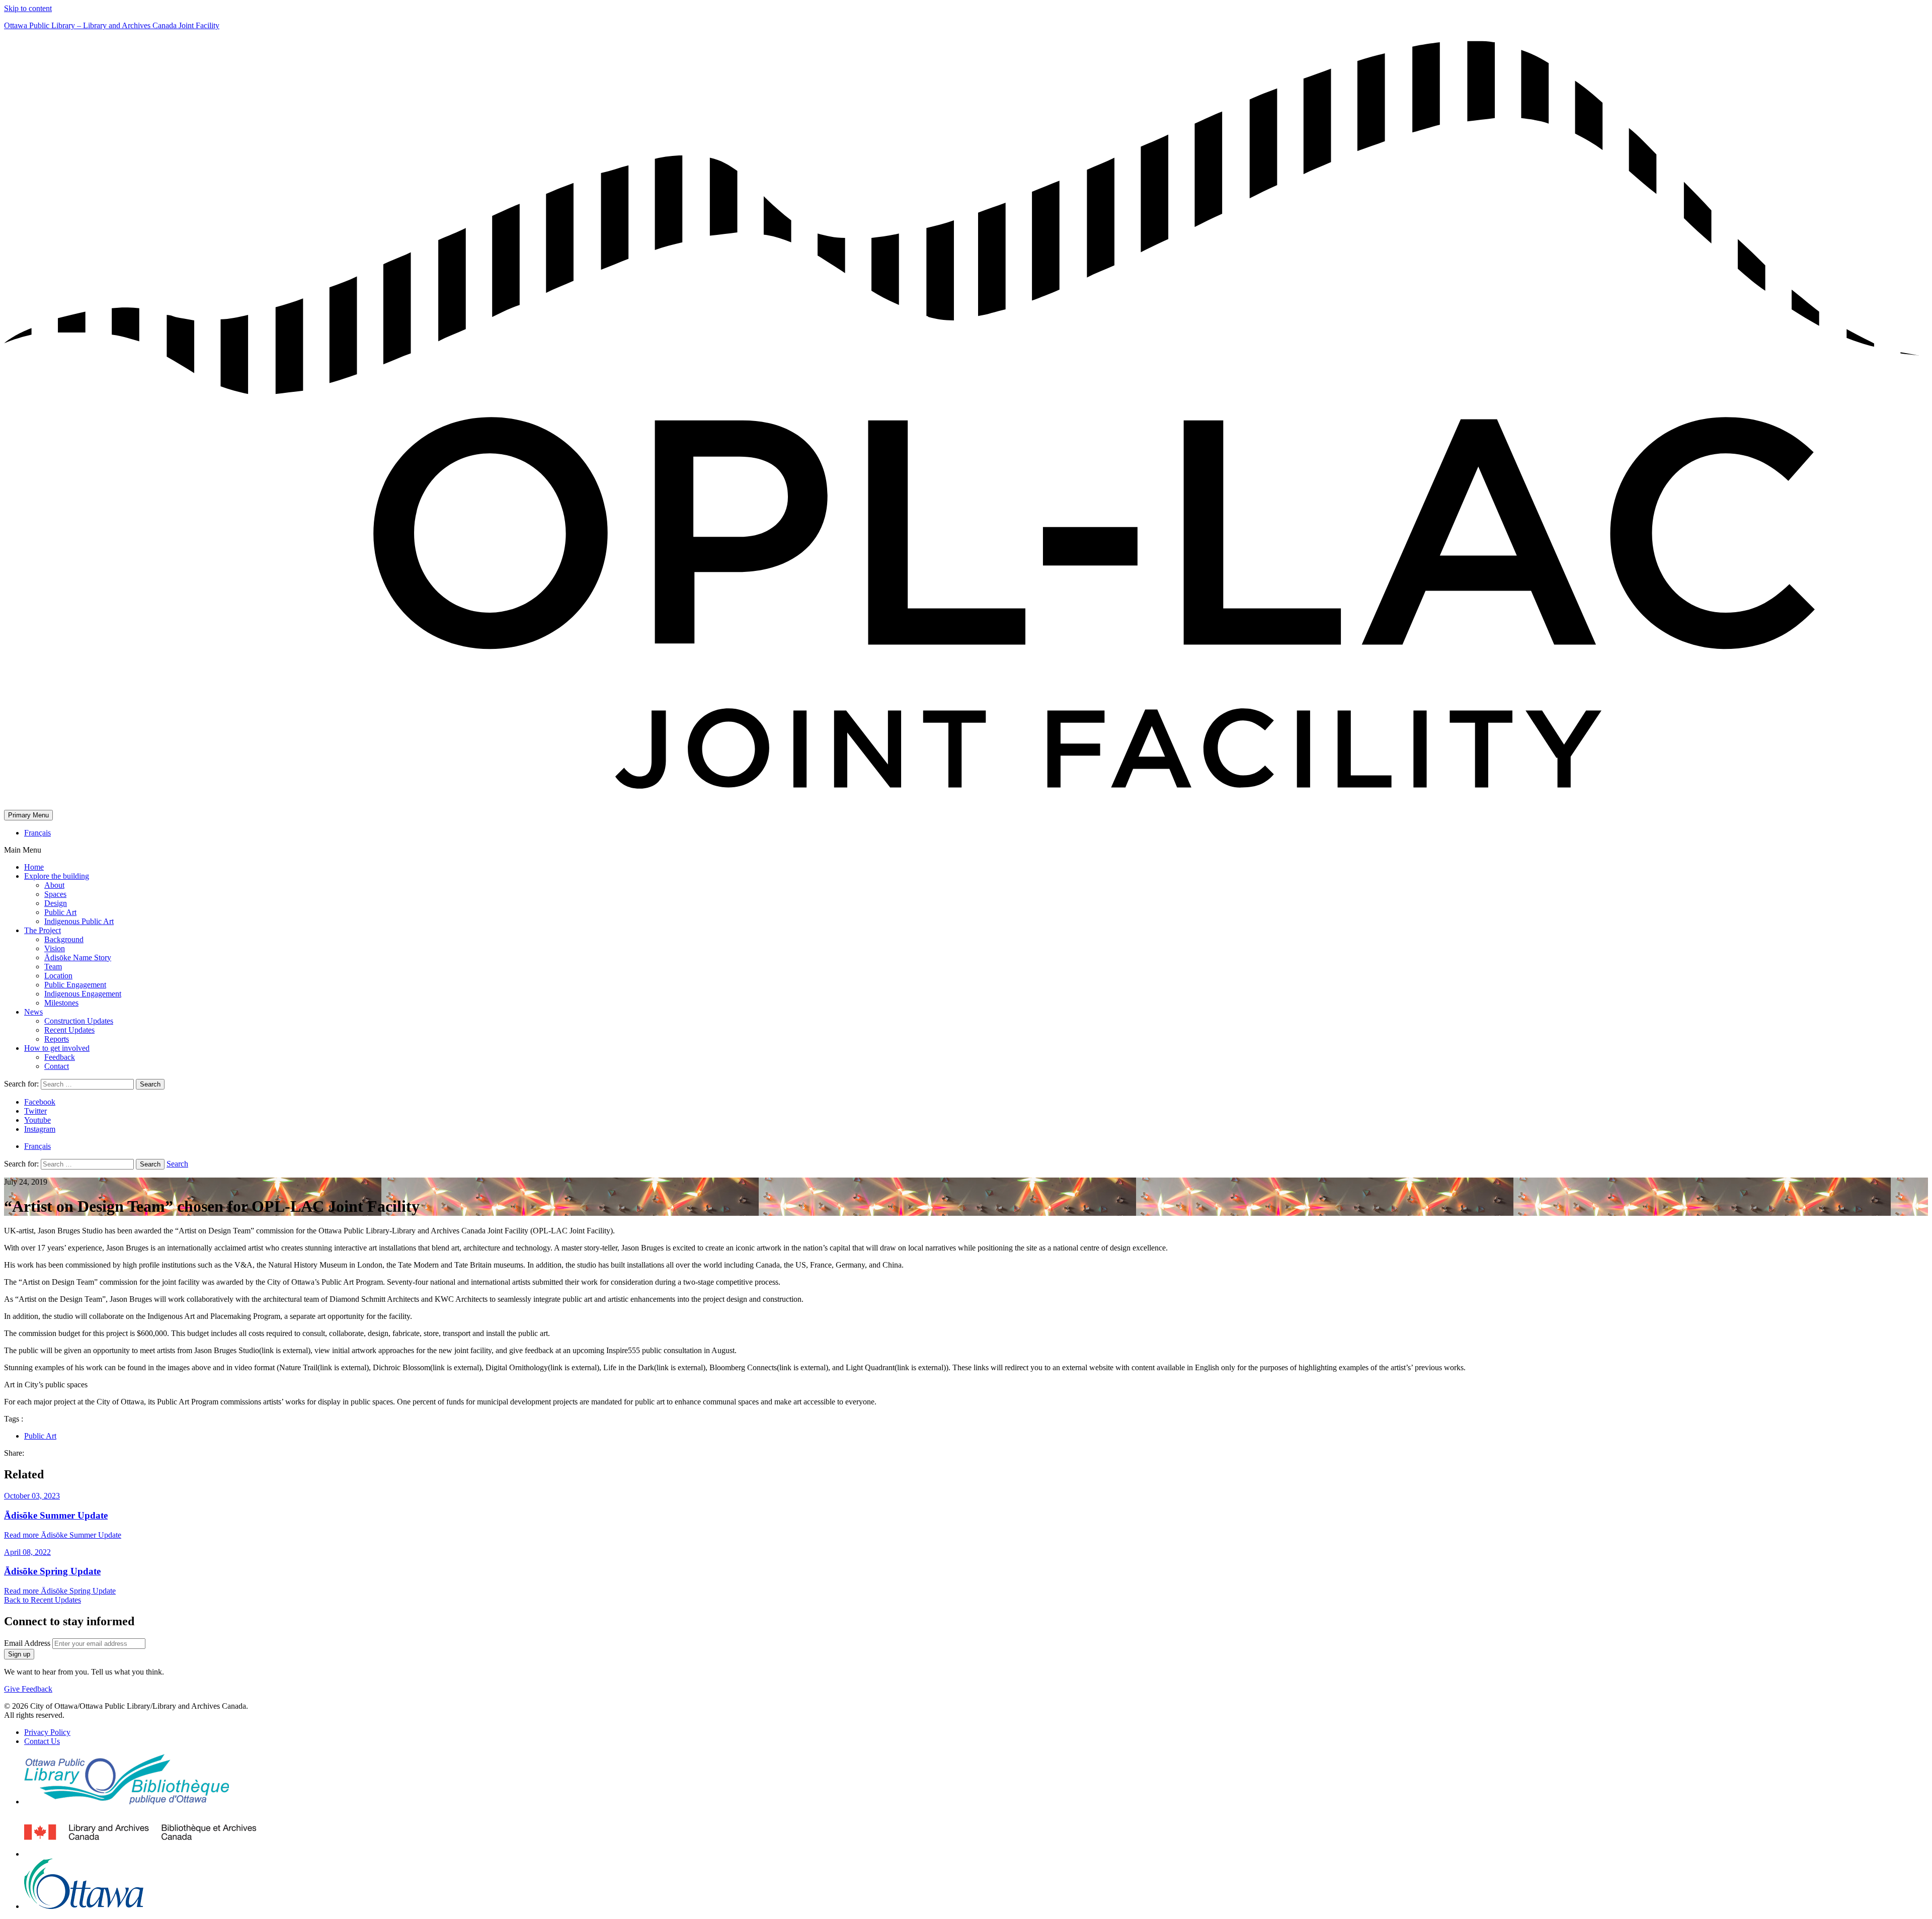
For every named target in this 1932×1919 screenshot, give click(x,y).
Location (58, 976)
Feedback (60, 1057)
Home (34, 867)
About (54, 885)
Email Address (27, 1643)
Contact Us (42, 1741)
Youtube (37, 1120)
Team (53, 967)
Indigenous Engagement (83, 994)
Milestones (61, 1003)
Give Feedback (28, 1689)
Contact (57, 1066)
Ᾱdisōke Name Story (78, 957)
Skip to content (28, 8)
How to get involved (57, 1048)
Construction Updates (79, 1021)
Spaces (55, 894)
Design (56, 903)
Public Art (60, 912)
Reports (57, 1039)
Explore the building (57, 876)
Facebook (40, 1102)
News (33, 1012)
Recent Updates (69, 1030)
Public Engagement (75, 985)
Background (64, 939)
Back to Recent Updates (43, 1600)
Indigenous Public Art (79, 921)
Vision (55, 948)
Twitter (35, 1111)
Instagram (40, 1129)
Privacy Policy (47, 1732)
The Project (43, 930)
